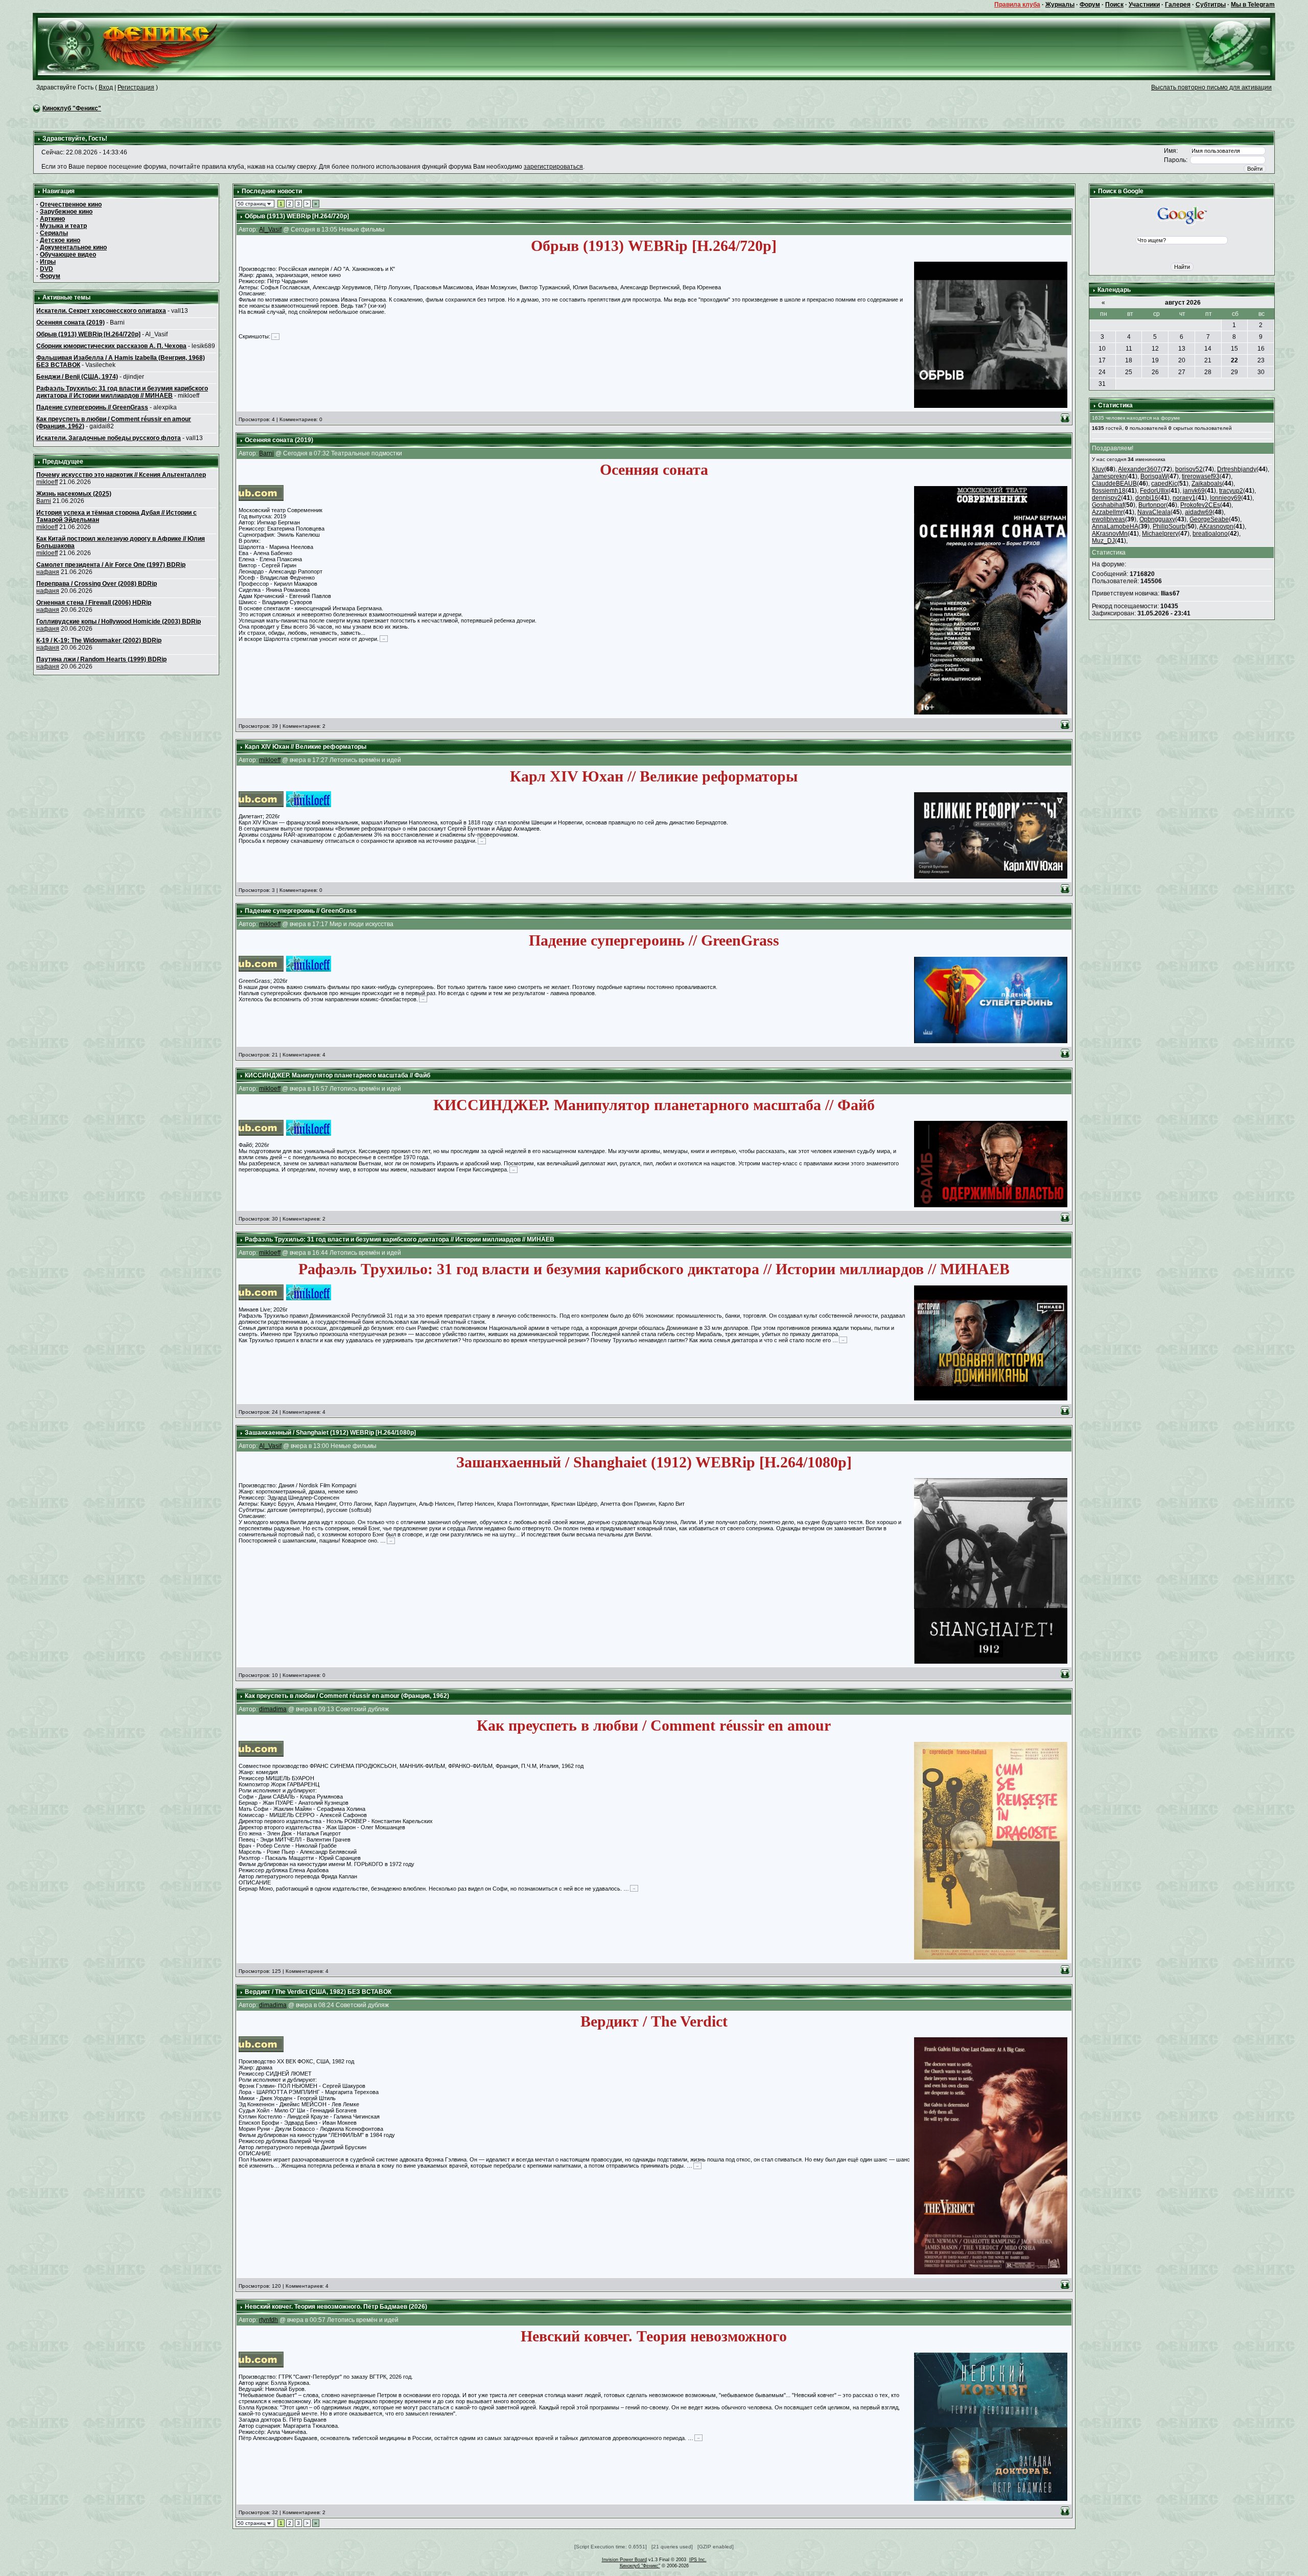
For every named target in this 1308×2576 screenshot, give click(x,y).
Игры (48, 262)
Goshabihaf (1108, 505)
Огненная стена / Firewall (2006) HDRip (94, 603)
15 (1234, 349)
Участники (1144, 5)
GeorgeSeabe (1209, 519)
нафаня (48, 572)
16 (1261, 349)
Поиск (1114, 5)
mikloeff (47, 482)
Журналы (1060, 5)
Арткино (52, 219)
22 (1234, 360)
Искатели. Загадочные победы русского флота (109, 438)
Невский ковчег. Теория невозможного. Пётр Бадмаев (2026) (336, 2307)
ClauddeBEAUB (1114, 484)
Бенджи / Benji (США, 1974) (77, 377)
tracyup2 (1231, 491)
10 (1102, 349)
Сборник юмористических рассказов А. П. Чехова (111, 346)
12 (1155, 349)
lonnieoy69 (1225, 498)
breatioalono (1210, 534)
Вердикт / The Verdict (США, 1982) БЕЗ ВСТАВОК (318, 1992)
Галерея (1178, 5)
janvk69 (1194, 491)
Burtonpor (1152, 505)
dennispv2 (1106, 498)
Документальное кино (73, 247)
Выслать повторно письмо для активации (1211, 87)
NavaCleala (1154, 512)
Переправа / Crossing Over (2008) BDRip (97, 584)
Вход (106, 87)
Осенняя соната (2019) (71, 323)
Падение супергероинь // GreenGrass (92, 407)
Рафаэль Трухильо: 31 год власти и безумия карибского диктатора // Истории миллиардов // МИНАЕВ (122, 392)
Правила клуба (1017, 5)
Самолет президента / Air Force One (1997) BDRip (111, 565)
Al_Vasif (270, 229)
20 (1182, 360)
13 (1182, 349)
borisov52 (1189, 469)
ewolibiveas (1108, 519)
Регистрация (136, 87)
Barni (44, 501)
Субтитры (1211, 5)
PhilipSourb (1169, 526)
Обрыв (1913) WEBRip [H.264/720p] (88, 334)
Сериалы (54, 233)
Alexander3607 (1139, 469)
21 (1208, 360)
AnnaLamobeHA (1115, 526)
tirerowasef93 (1201, 476)
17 (1102, 360)
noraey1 (1184, 498)
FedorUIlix (1154, 491)
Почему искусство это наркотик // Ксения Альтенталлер (121, 475)
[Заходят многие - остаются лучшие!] (142, 46)
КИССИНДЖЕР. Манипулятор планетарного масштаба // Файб (337, 1075)
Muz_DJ (1103, 541)
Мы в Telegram (1253, 5)
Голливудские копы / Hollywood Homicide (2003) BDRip (119, 622)
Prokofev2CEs (1200, 505)
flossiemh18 (1109, 491)
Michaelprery (1160, 534)
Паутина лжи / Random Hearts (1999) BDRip (101, 659)
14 (1208, 349)
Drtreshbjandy (1237, 469)
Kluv (1098, 469)
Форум (1090, 5)
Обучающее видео (68, 255)
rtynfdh (268, 2320)
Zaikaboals (1207, 484)
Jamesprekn (1109, 476)
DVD (46, 269)
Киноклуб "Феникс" (72, 108)
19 (1155, 360)
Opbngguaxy (1157, 519)
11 (1129, 349)
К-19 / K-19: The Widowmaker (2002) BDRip (99, 640)
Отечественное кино (71, 204)
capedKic (1164, 484)
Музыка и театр (63, 226)
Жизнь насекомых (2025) (74, 494)
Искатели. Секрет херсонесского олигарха (101, 311)
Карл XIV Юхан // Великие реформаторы (306, 747)
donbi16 (1147, 498)
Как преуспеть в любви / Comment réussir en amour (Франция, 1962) (347, 1696)
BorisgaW (1154, 476)
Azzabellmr (1107, 512)
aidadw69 (1199, 512)
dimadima (273, 1709)
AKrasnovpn (1216, 526)
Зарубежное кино (66, 212)
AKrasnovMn (1110, 534)
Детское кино (60, 240)
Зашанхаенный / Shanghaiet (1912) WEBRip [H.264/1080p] (330, 1433)
